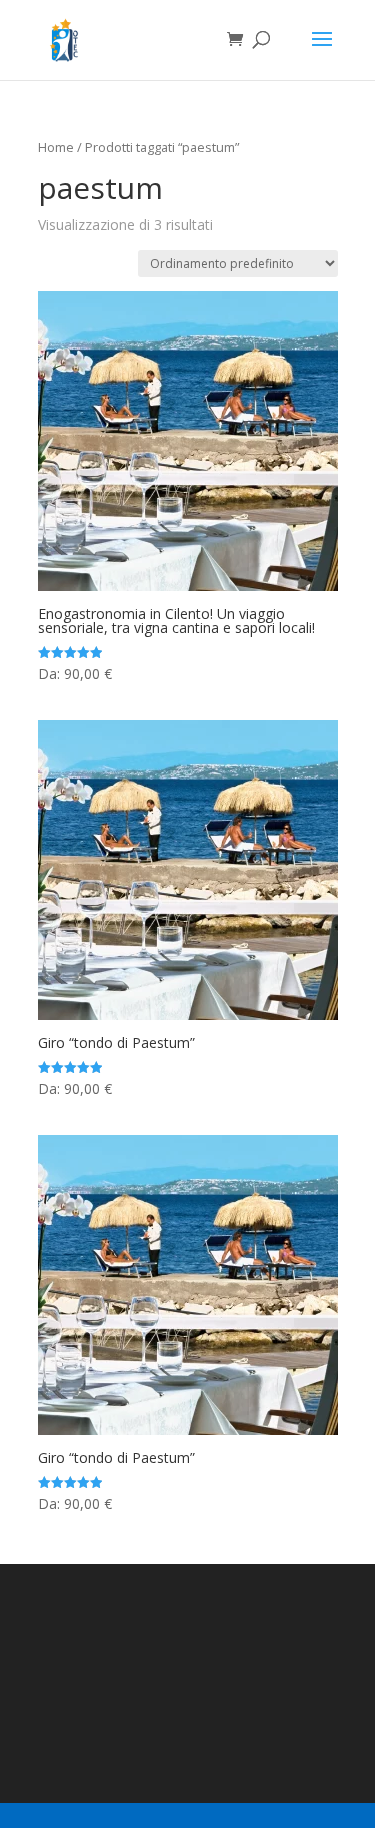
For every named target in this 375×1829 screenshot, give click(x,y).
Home (56, 147)
